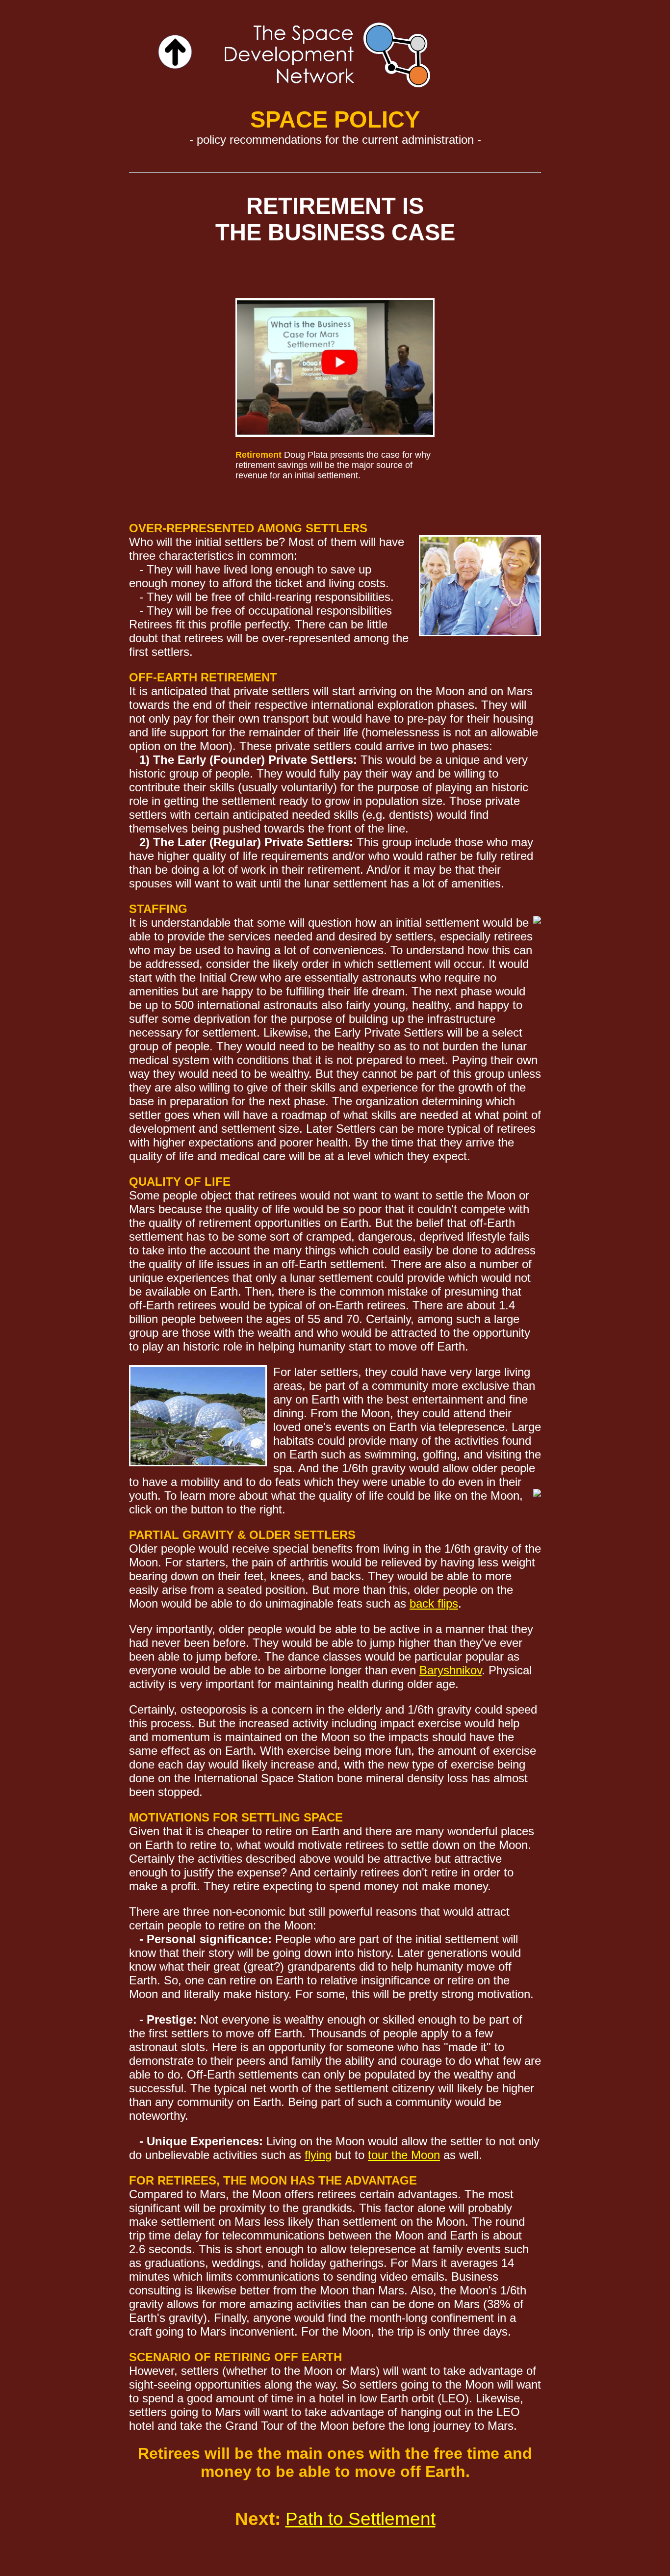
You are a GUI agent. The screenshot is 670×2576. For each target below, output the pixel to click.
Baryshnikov (451, 1670)
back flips (434, 1603)
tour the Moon (404, 2155)
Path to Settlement (361, 2519)
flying (318, 2155)
